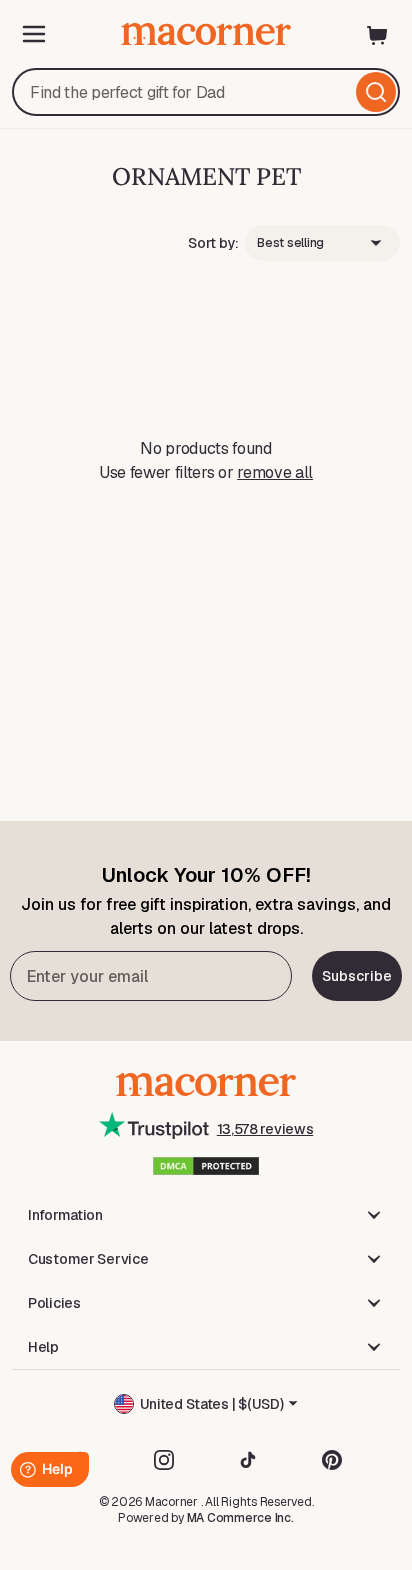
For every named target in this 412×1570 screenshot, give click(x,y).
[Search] (376, 92)
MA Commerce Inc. (240, 1518)
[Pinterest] (332, 1460)
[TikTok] (248, 1460)
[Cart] (378, 34)
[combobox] (206, 92)
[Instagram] (164, 1460)
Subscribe (357, 976)
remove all (275, 472)
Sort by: (213, 243)
